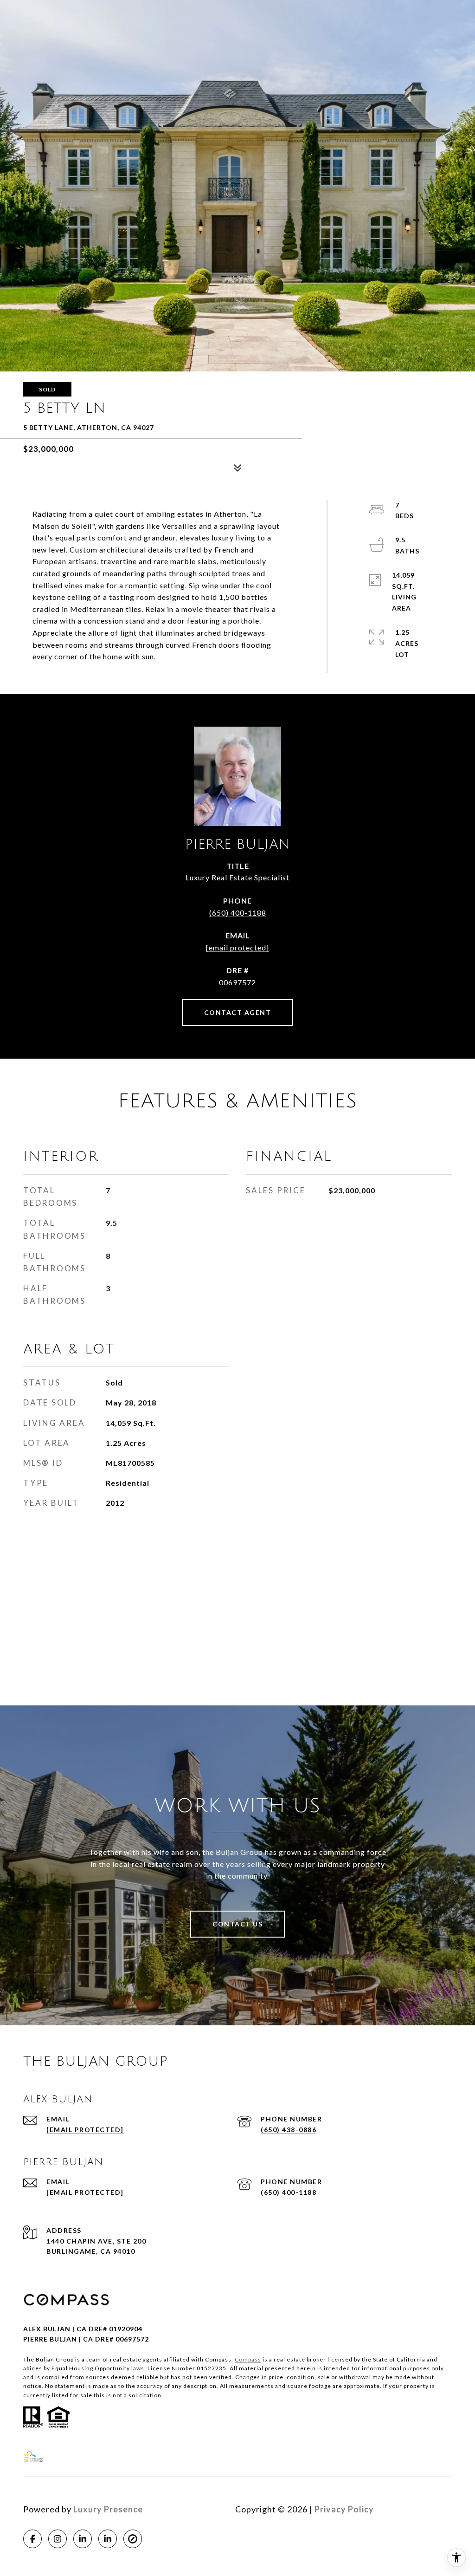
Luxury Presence (108, 2509)
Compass (248, 2359)
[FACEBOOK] (32, 2539)
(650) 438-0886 (289, 2130)
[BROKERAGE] (133, 2539)
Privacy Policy (344, 2509)
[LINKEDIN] (83, 2539)
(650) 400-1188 (238, 913)
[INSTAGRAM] (58, 2539)
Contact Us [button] (237, 1924)
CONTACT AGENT (238, 1012)
